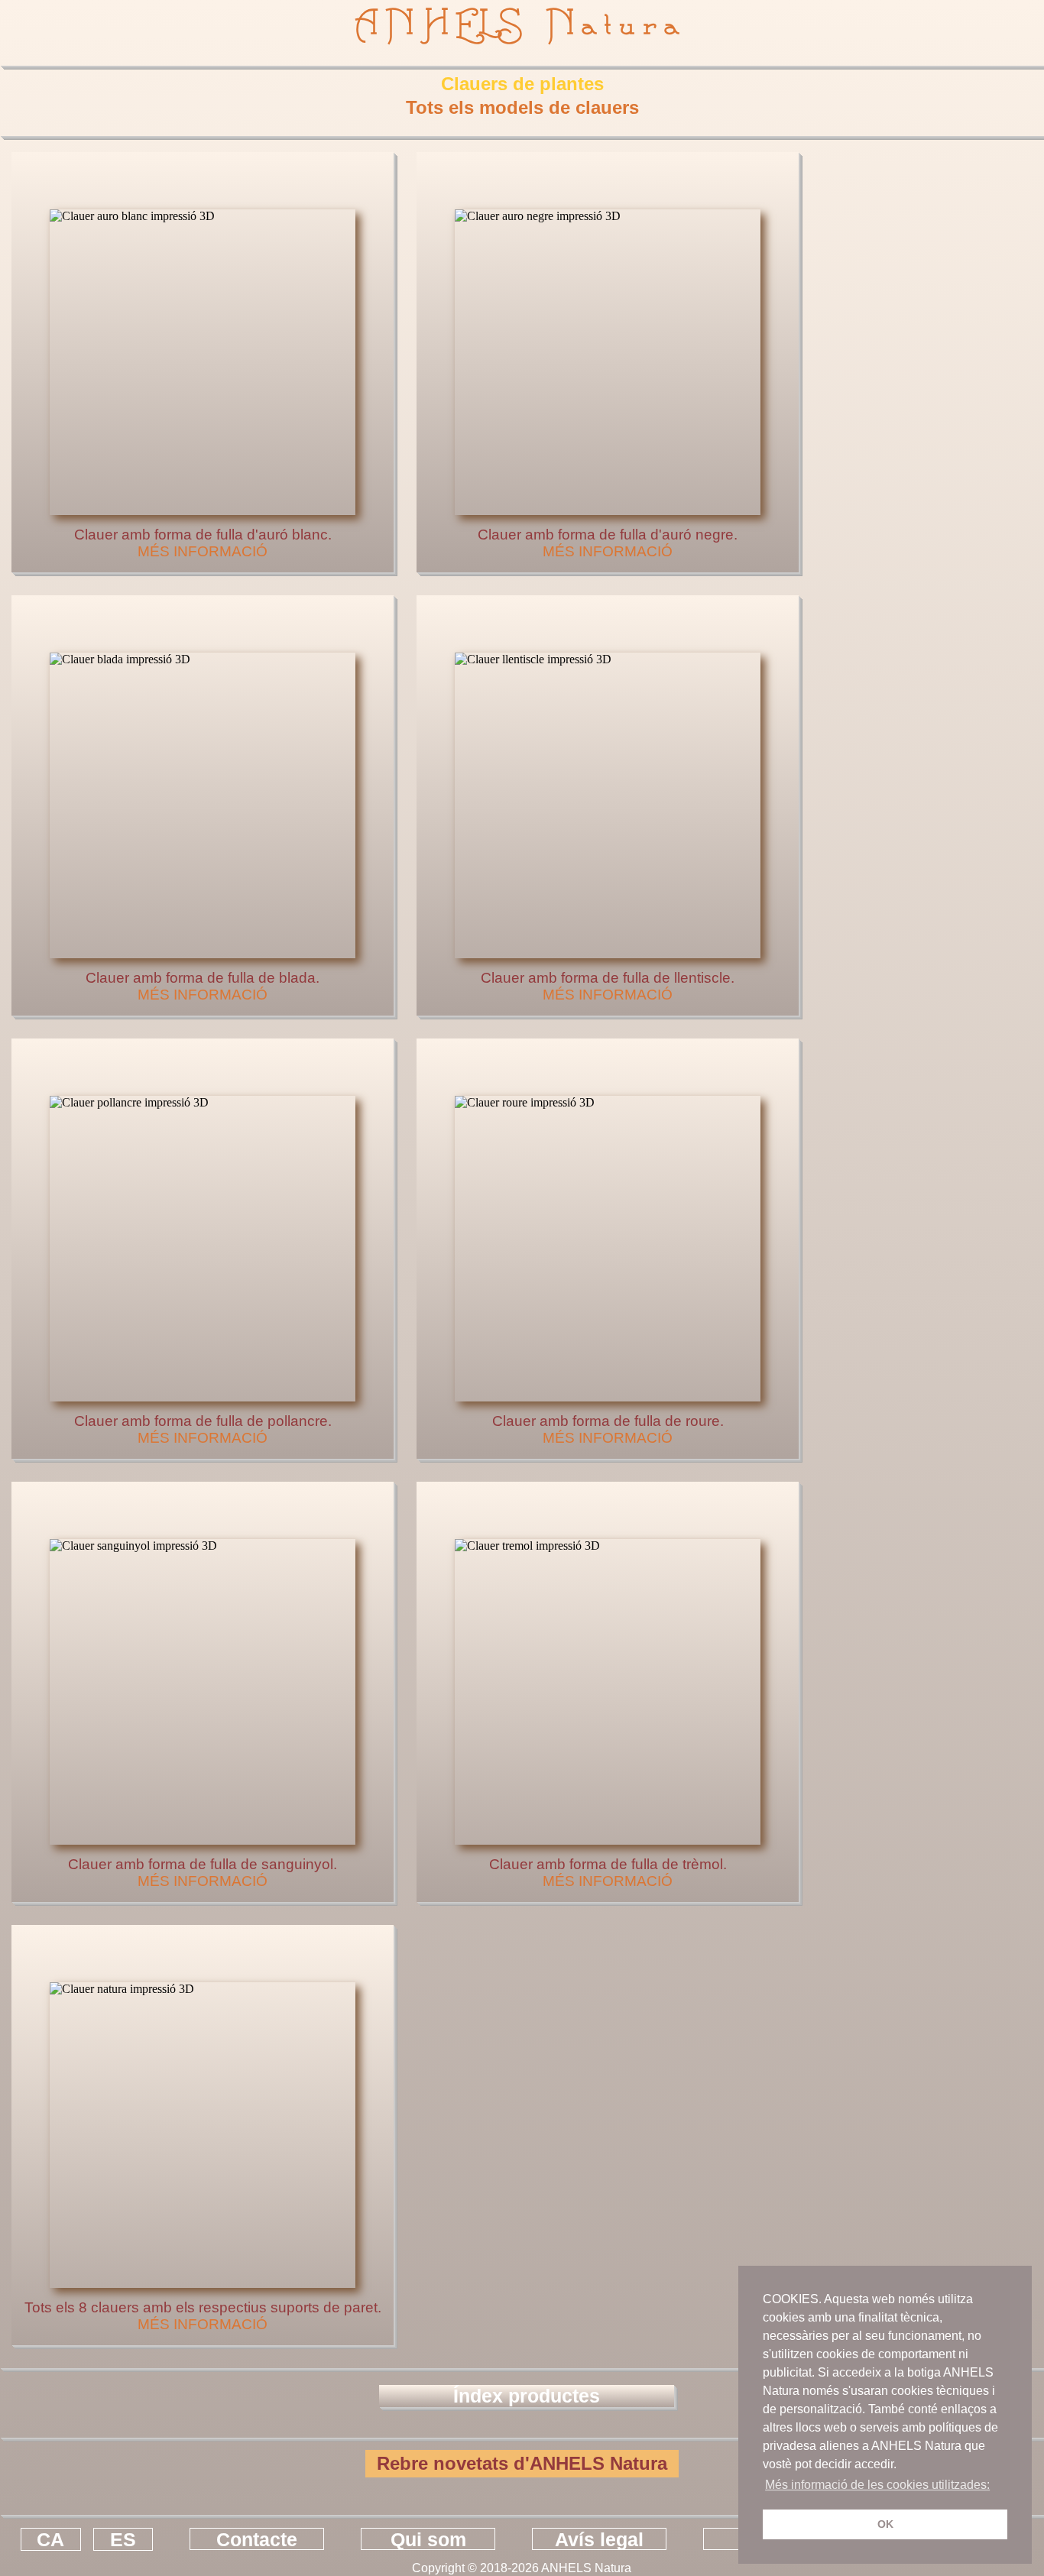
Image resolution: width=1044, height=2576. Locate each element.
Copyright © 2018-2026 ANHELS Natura (522, 2568)
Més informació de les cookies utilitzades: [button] (877, 2485)
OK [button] (885, 2524)
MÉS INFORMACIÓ (203, 551)
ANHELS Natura (522, 24)
